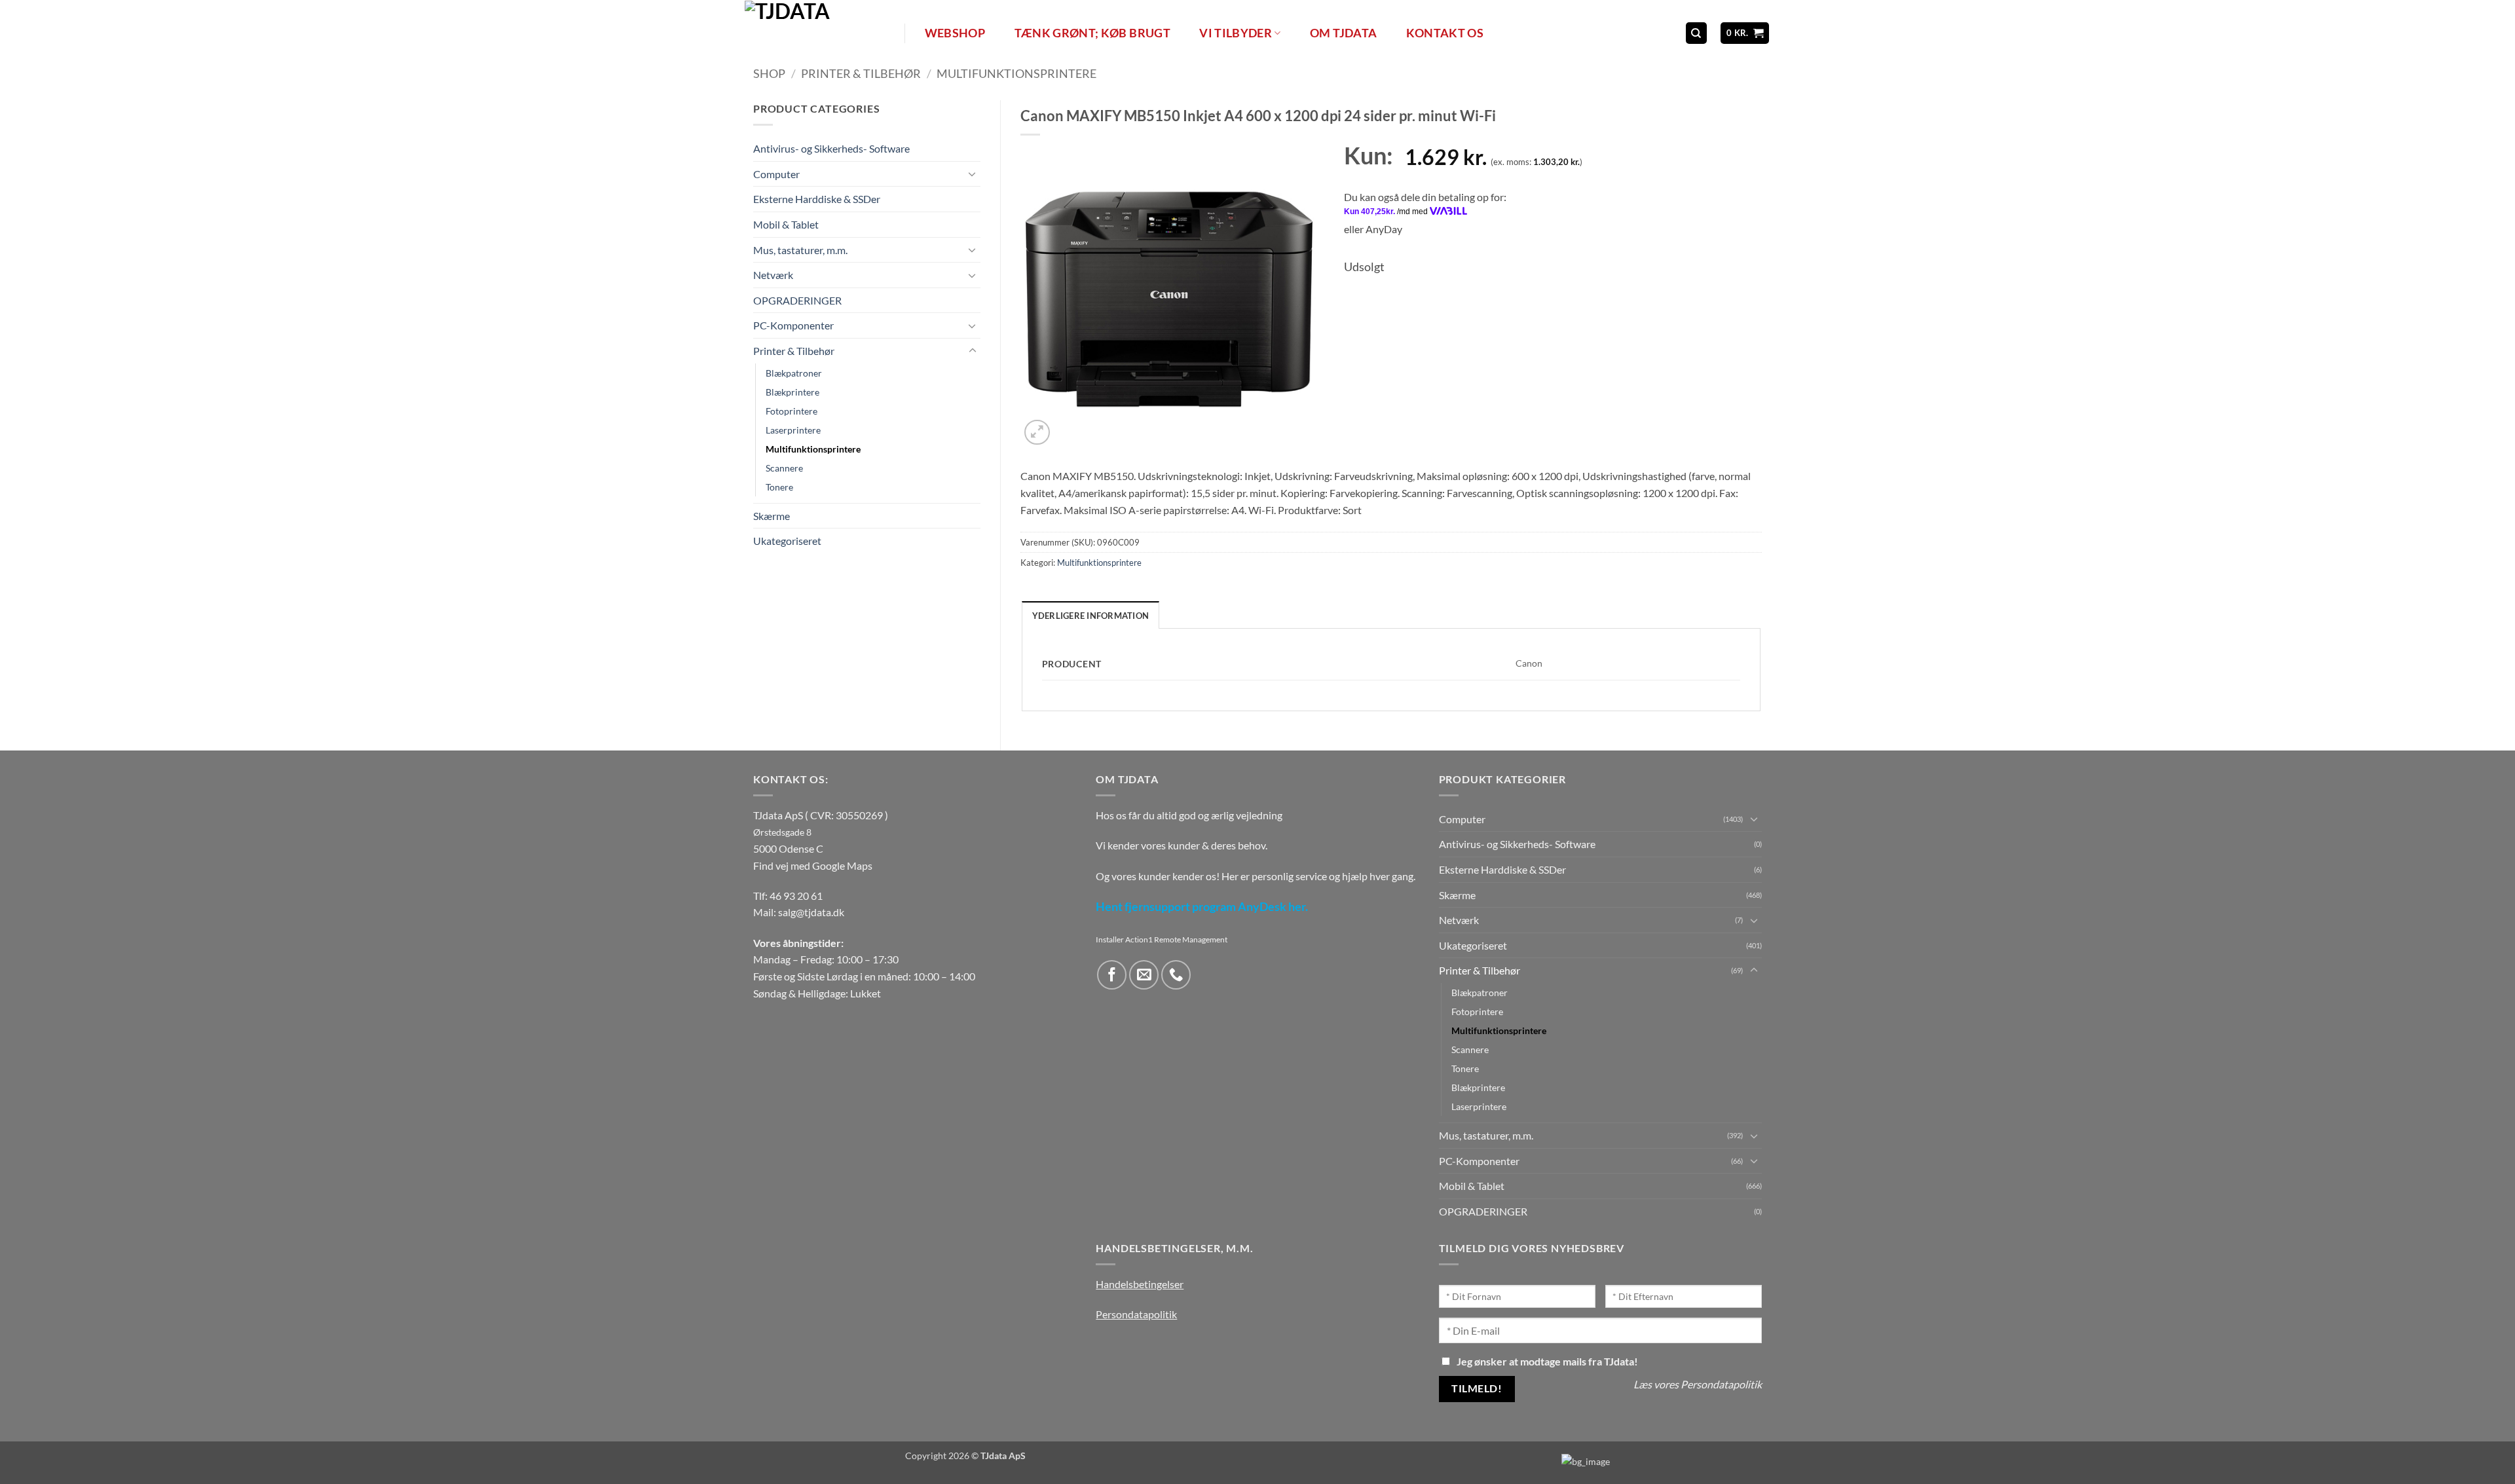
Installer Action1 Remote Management (1162, 939)
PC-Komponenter (793, 325)
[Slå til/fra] (973, 174)
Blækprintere (792, 392)
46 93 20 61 (796, 896)
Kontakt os (1445, 33)
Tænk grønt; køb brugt (1092, 33)
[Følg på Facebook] (1112, 975)
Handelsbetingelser (1140, 1284)
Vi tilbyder (1236, 33)
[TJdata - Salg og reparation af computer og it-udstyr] (823, 33)
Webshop (955, 33)
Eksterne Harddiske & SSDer (817, 199)
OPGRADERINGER (797, 300)
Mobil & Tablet (786, 224)
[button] (1745, 33)
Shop (769, 73)
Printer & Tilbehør (861, 73)
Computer (776, 174)
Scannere (784, 468)
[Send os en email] (1144, 975)
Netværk (773, 275)
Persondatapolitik (1136, 1314)
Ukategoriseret (787, 541)
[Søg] (1696, 33)
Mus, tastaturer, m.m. (800, 250)
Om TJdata (1343, 33)
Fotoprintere (792, 411)
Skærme (772, 516)
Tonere (779, 487)
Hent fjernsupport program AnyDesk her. (1202, 907)
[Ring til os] (1176, 975)
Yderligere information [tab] (1091, 616)
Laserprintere (793, 430)
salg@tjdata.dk (811, 912)
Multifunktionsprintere (1016, 73)
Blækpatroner (794, 373)
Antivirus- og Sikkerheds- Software (831, 148)
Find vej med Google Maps (813, 865)
